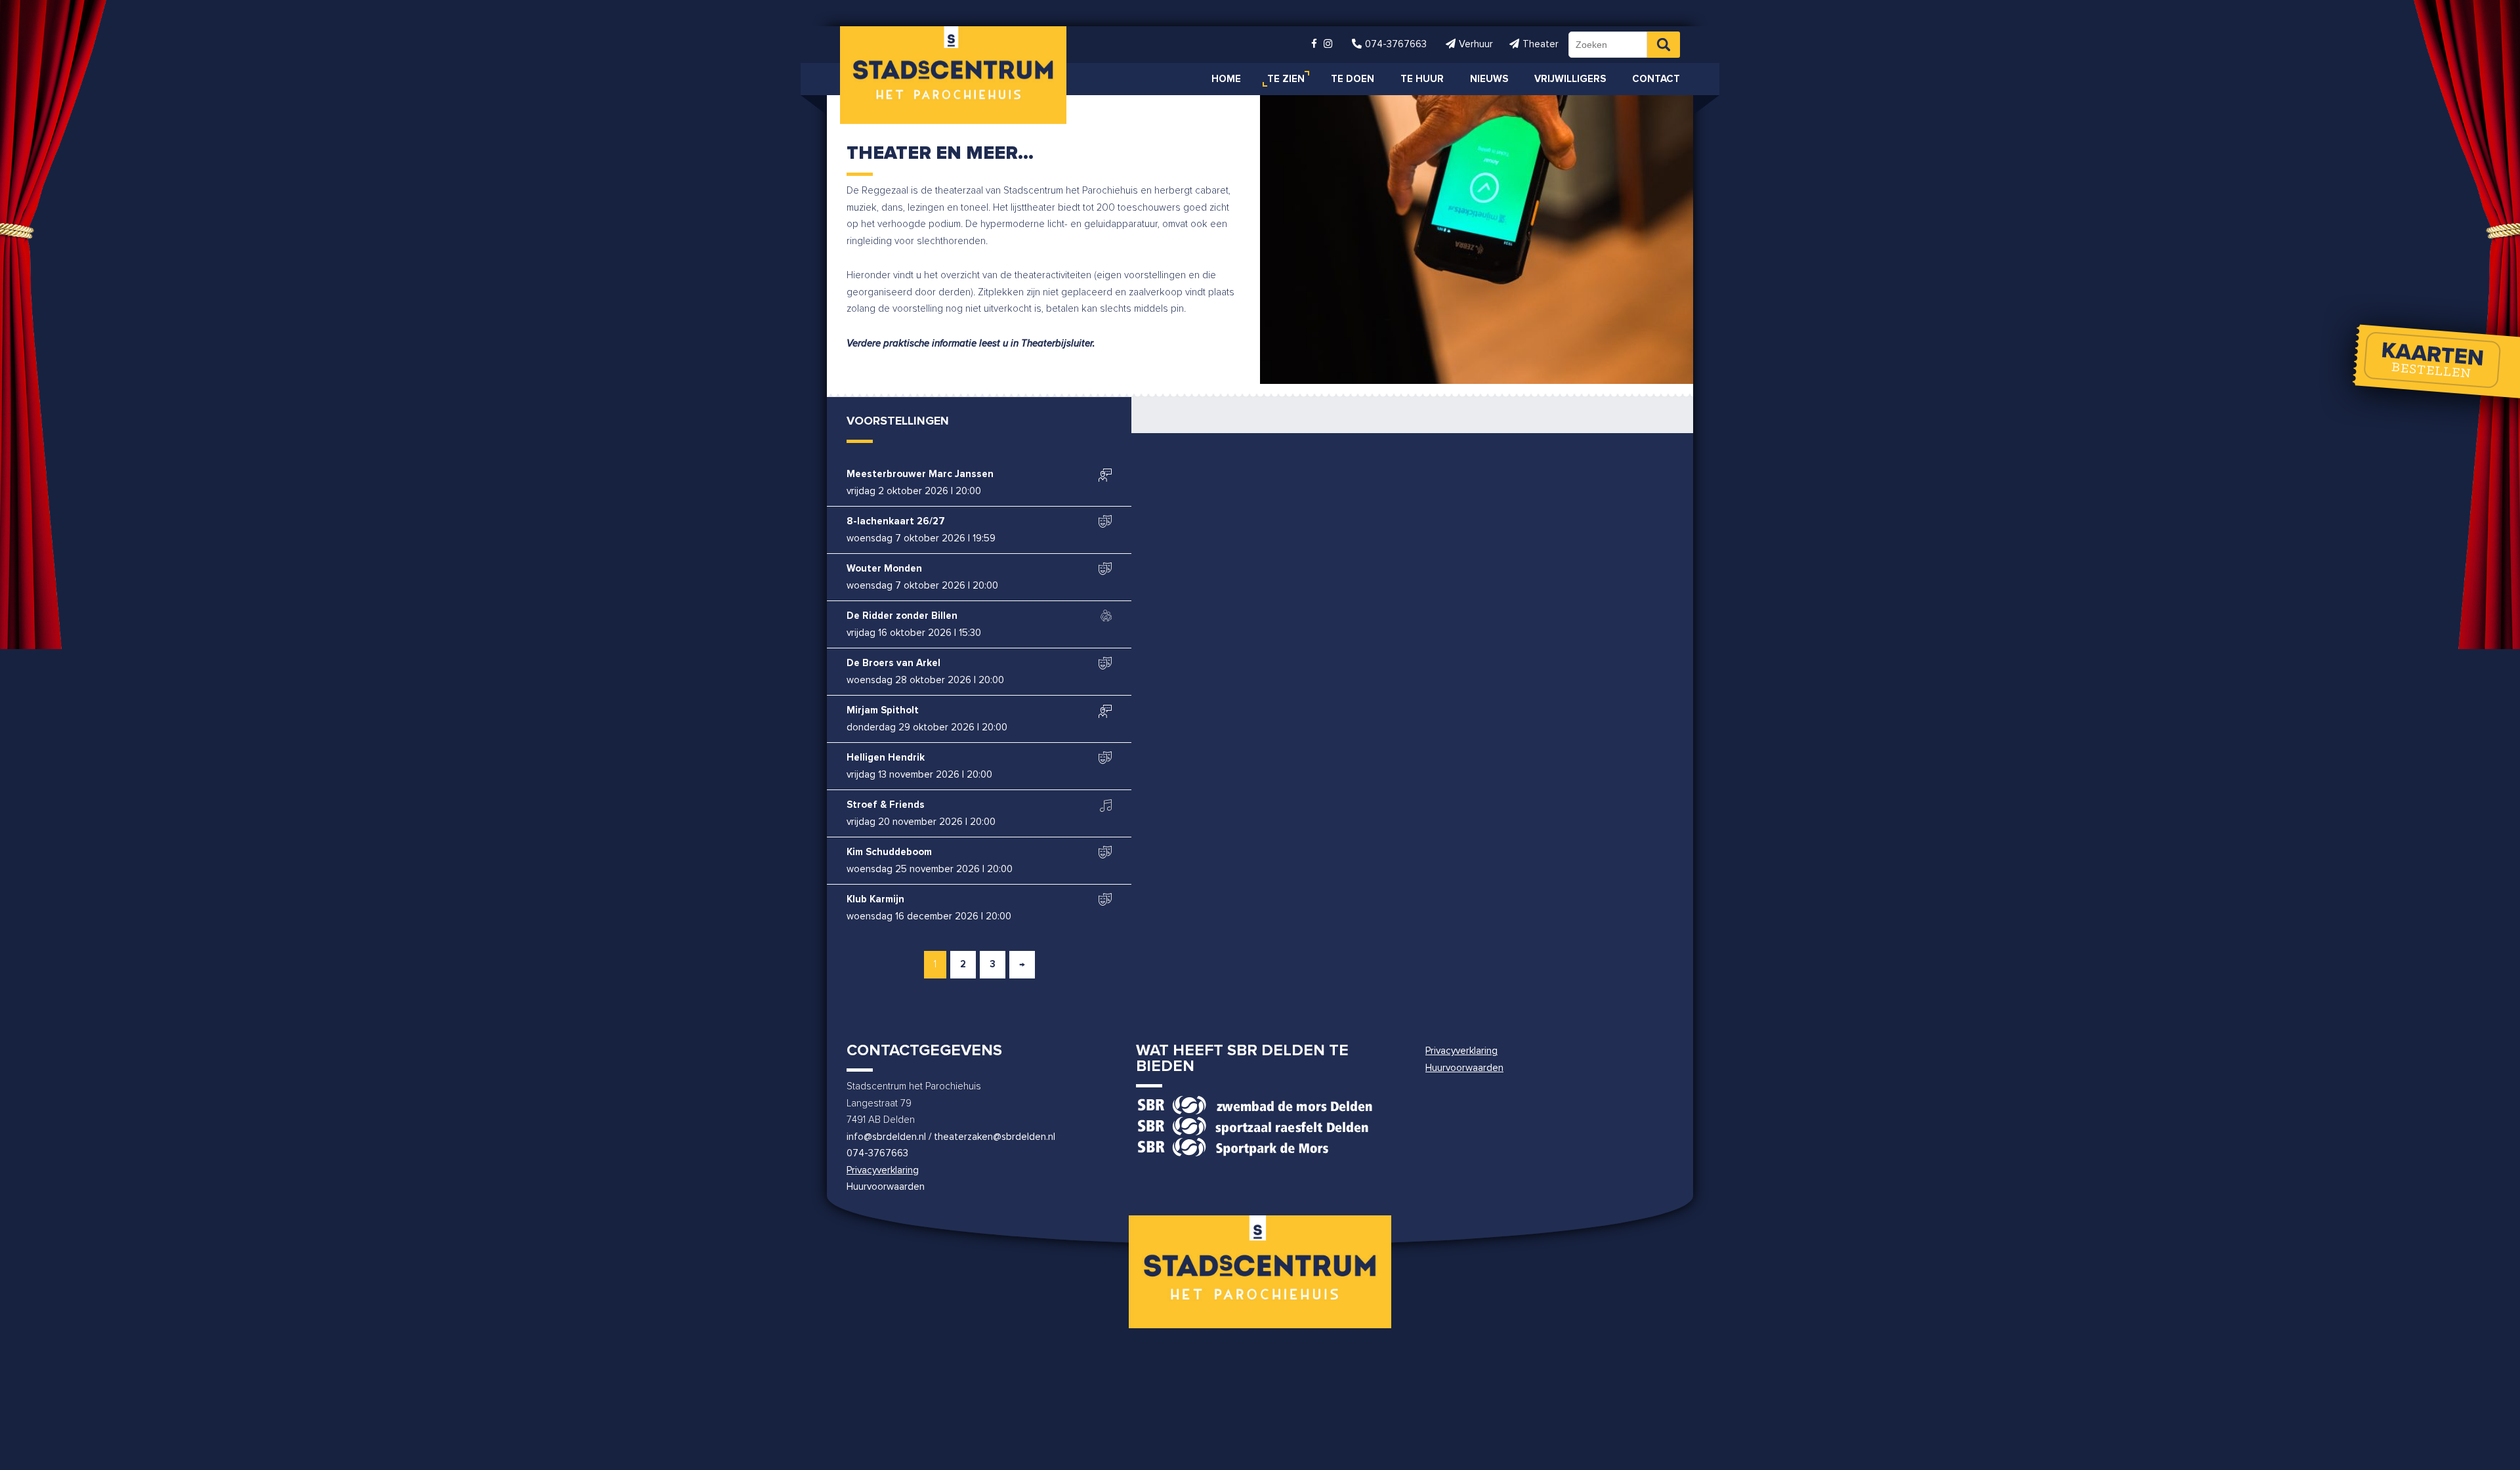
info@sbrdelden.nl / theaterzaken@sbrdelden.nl (951, 1137)
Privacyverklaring (883, 1170)
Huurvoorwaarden (886, 1187)
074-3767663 (877, 1153)
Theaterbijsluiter (1057, 344)
